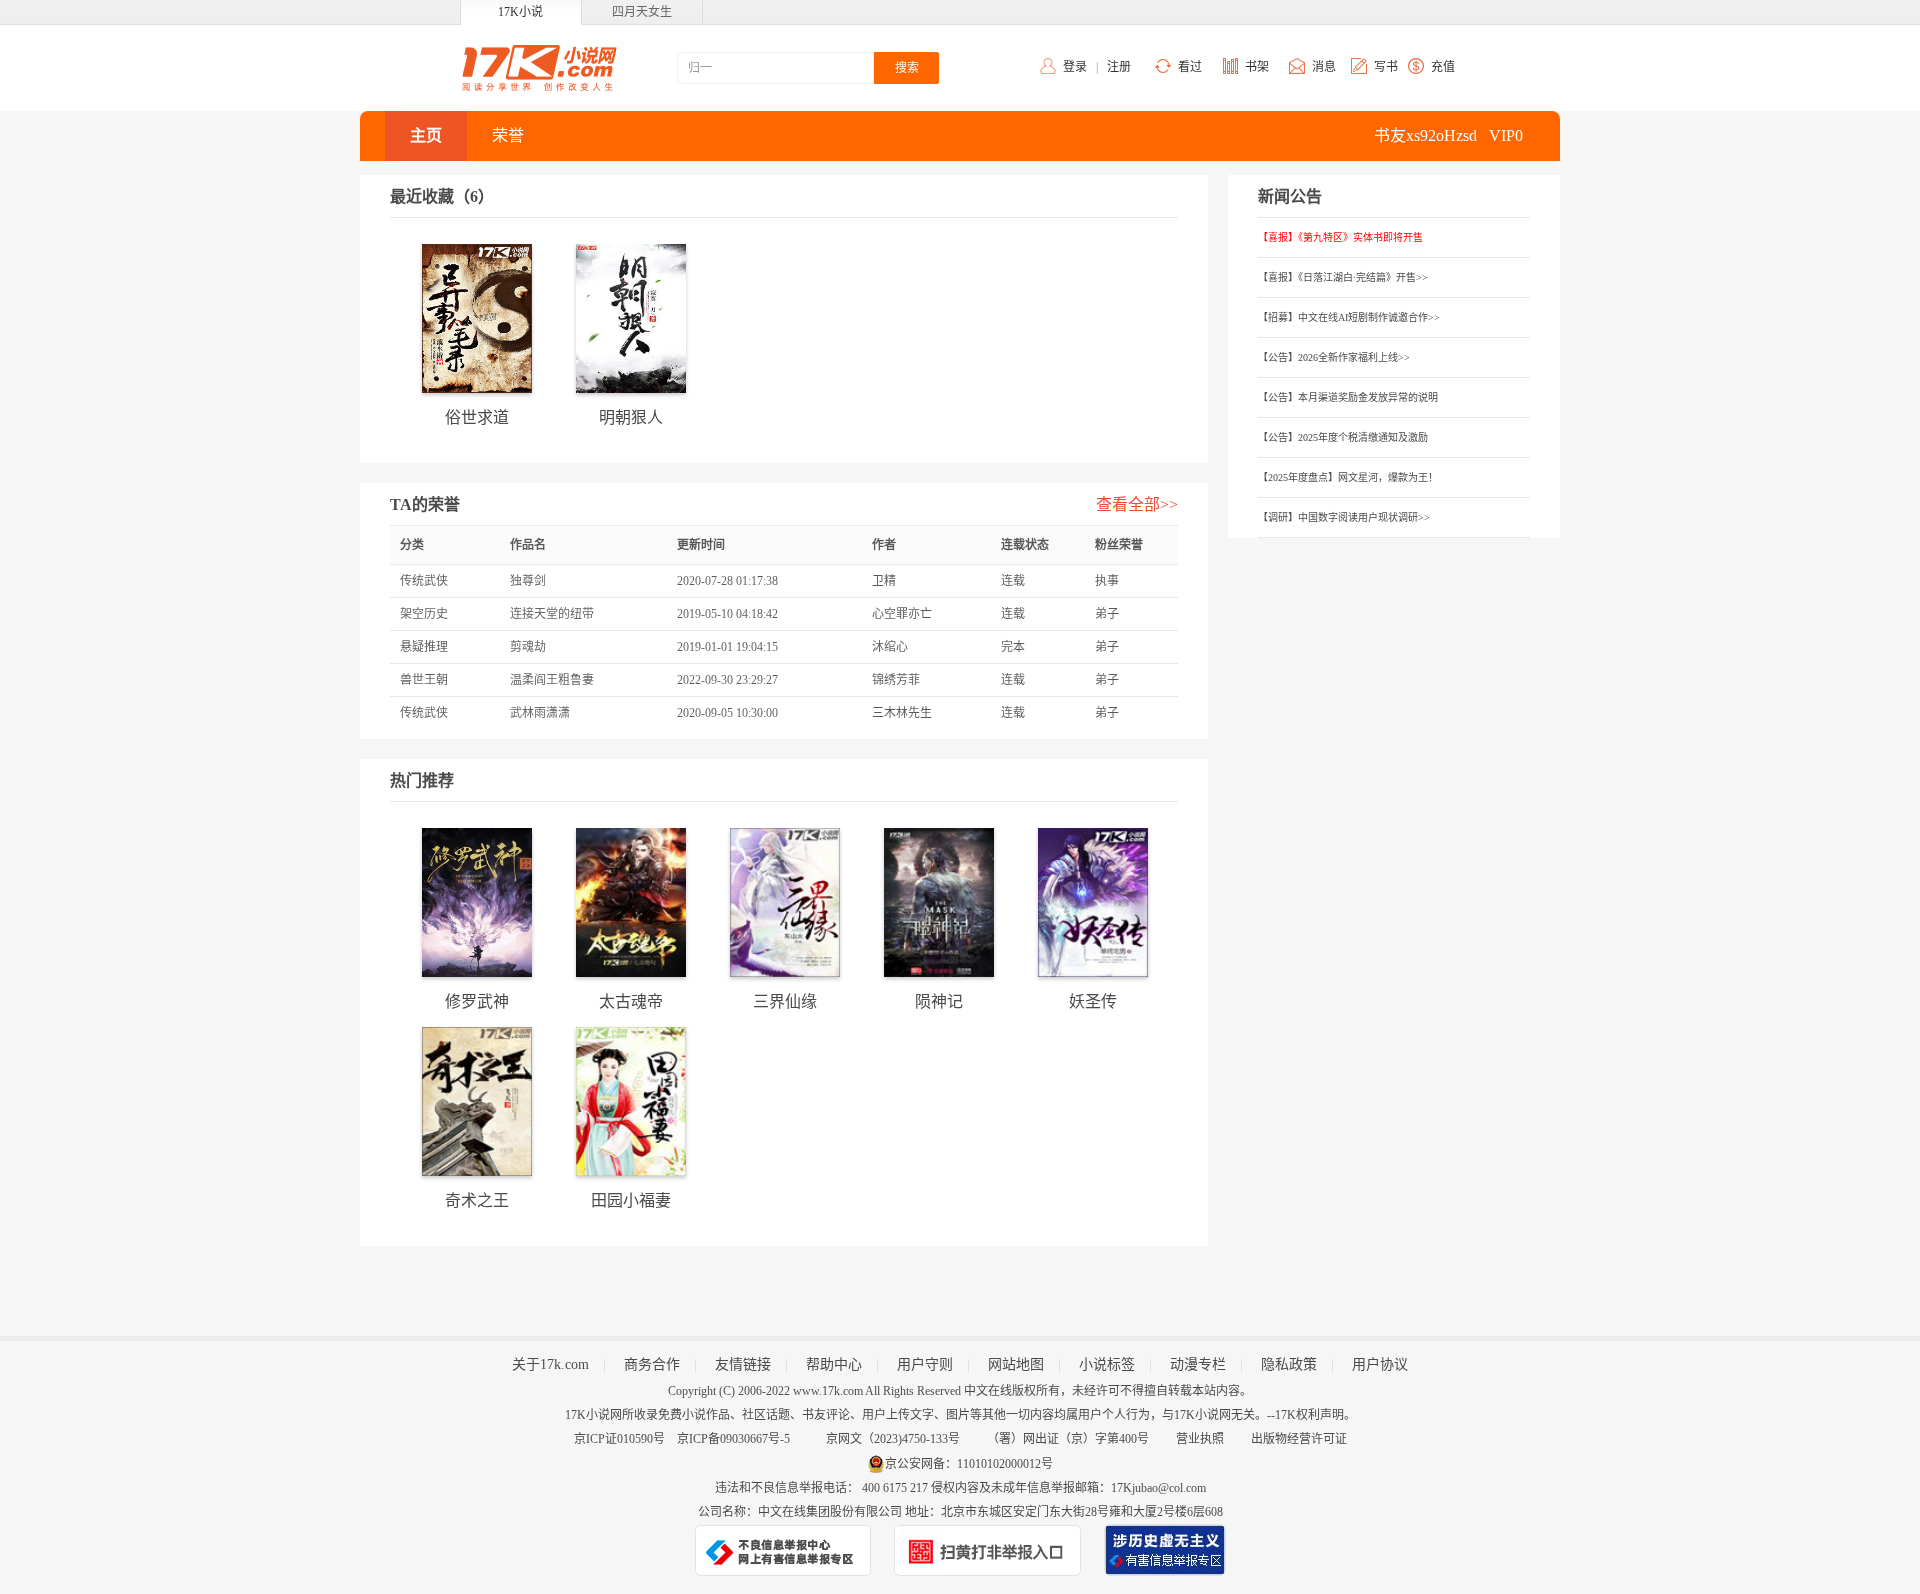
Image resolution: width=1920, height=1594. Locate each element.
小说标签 (1107, 1364)
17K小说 (520, 12)
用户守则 (925, 1364)
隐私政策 (1289, 1364)
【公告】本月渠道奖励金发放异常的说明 (1348, 397)
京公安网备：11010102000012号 (969, 1464)
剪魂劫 (528, 647)
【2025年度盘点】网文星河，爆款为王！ (1348, 477)
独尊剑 (528, 581)
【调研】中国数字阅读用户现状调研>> (1344, 517)
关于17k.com (550, 1364)
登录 (1075, 67)
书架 (1257, 67)
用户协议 (1380, 1364)
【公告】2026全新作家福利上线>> (1334, 357)
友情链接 (743, 1364)
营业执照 (1200, 1439)
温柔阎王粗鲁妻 (552, 680)
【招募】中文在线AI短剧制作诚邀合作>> (1349, 317)
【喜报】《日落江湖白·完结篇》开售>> (1343, 277)
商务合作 (652, 1364)
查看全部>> (1137, 504)
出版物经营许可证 (1299, 1439)
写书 (1386, 67)
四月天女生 (642, 12)
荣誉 (508, 135)
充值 (1443, 67)
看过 (1190, 67)
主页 (426, 135)
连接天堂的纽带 (552, 614)
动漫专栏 (1198, 1364)
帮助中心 (834, 1364)
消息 (1324, 67)
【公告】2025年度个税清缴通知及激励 (1343, 437)
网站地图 (1016, 1364)
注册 (1119, 67)
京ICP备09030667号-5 (733, 1439)
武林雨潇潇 (540, 713)
